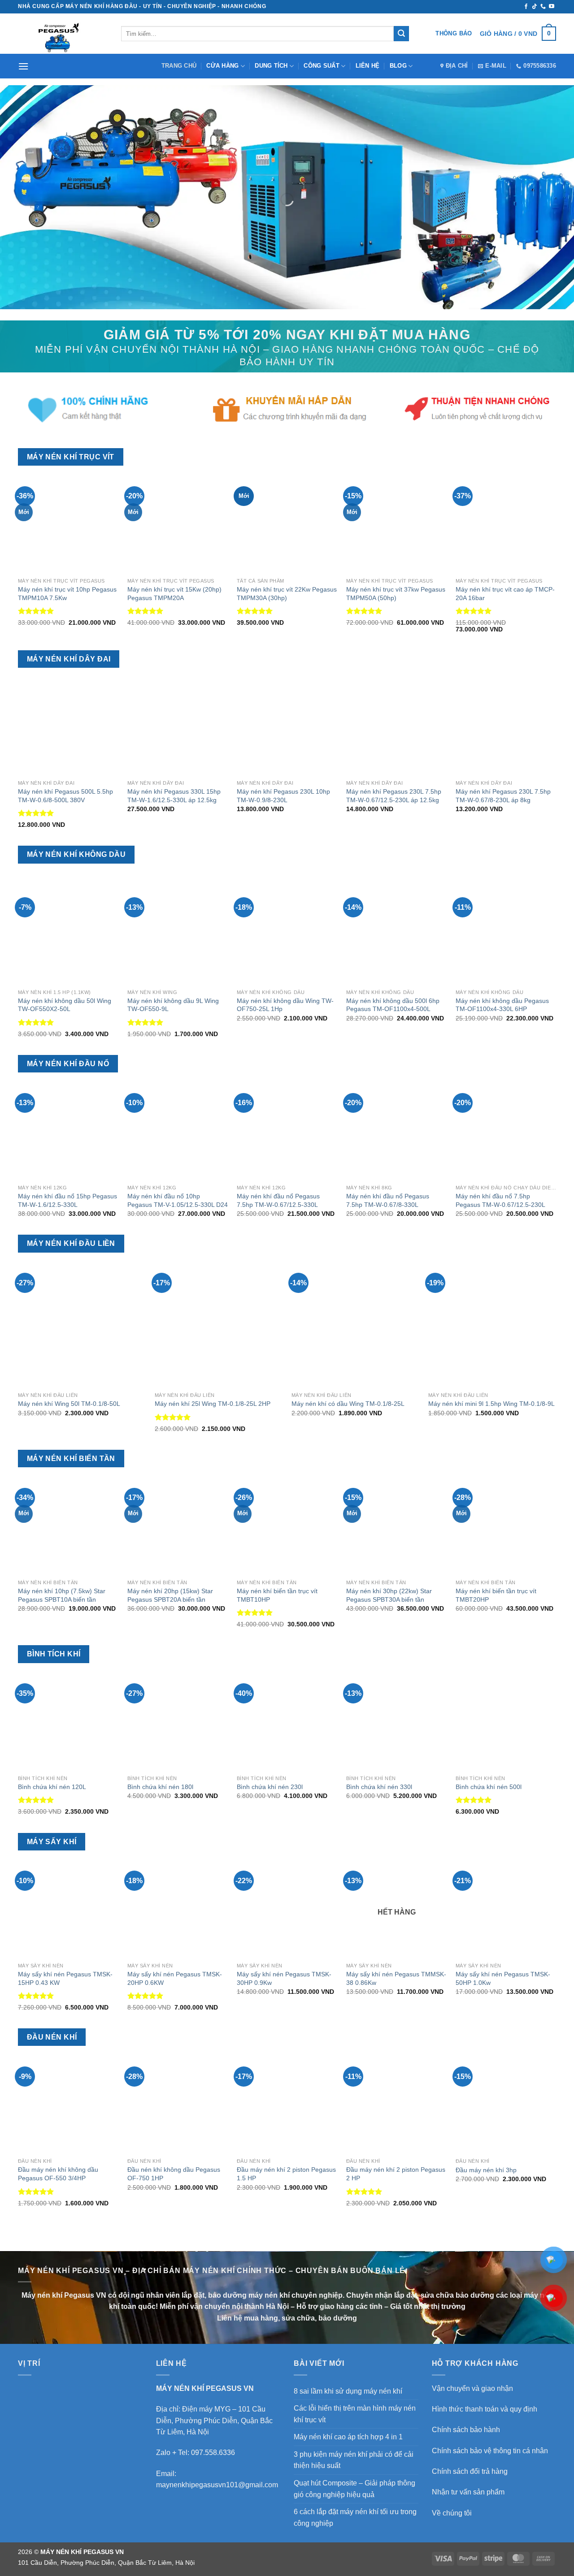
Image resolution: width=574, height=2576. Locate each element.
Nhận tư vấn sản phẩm (468, 2492)
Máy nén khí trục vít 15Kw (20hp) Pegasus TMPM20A (174, 594)
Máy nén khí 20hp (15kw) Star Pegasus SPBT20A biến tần (170, 1595)
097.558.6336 (213, 2453)
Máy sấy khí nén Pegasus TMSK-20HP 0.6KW (175, 1978)
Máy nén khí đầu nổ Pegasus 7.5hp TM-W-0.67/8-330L (388, 1200)
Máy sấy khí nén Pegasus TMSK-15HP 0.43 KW (65, 1978)
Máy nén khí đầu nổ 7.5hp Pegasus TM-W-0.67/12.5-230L (500, 1200)
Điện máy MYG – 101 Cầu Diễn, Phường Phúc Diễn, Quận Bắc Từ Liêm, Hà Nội (214, 2420)
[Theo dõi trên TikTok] (535, 7)
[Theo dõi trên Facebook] (526, 7)
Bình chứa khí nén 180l (160, 1787)
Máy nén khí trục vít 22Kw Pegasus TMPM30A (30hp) (287, 594)
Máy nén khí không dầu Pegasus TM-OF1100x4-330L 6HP (502, 1005)
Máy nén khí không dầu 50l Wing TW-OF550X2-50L (65, 1005)
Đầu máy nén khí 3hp (486, 2170)
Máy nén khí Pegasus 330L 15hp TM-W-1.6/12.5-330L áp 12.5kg (174, 796)
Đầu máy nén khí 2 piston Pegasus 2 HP (396, 2174)
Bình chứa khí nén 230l (270, 1787)
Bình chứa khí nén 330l (379, 1787)
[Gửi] (401, 34)
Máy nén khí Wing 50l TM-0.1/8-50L (69, 1404)
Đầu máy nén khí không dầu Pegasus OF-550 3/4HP (58, 2174)
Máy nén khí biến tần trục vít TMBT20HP (496, 1595)
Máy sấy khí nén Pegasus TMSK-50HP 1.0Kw (503, 1978)
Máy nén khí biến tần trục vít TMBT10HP (277, 1595)
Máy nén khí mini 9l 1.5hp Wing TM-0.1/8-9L (491, 1404)
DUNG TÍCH (271, 66)
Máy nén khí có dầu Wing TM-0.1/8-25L (348, 1404)
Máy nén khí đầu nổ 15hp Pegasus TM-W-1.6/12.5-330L (67, 1200)
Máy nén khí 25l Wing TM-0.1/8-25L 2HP (213, 1404)
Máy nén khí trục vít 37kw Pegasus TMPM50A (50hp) (396, 594)
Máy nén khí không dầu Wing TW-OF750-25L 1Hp (285, 1005)
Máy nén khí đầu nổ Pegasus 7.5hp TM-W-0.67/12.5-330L (278, 1200)
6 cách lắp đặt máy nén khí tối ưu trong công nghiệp (355, 2518)
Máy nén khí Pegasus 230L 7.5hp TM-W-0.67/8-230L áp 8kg (503, 796)
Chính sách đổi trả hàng (470, 2471)
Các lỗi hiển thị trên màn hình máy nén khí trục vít (355, 2414)
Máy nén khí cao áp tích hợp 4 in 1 (348, 2437)
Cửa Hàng (222, 66)
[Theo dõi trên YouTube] (552, 7)
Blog (398, 66)
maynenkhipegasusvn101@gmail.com (217, 2485)
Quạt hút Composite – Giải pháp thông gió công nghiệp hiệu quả (354, 2489)
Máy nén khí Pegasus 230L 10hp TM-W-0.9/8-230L (283, 796)
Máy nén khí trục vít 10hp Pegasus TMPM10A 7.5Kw (67, 594)
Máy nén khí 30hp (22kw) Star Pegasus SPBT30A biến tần (389, 1595)
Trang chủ (179, 66)
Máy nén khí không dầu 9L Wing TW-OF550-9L (173, 1005)
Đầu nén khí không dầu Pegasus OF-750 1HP (174, 2174)
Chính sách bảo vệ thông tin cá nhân (490, 2451)
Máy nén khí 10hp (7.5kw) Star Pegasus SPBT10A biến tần (62, 1595)
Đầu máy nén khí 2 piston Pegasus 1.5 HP (286, 2174)
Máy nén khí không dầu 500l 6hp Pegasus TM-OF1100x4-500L (393, 1005)
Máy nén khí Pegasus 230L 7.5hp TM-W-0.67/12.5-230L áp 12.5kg (394, 796)
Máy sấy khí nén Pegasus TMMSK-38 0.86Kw (396, 1978)
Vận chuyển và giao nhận (472, 2388)
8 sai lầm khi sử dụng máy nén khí (348, 2391)
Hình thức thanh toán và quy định (485, 2409)
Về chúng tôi (452, 2513)
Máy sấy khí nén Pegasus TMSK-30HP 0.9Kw (284, 1978)
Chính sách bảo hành (466, 2430)
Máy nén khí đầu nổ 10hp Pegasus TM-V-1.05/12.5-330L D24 (178, 1200)
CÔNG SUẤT (321, 66)
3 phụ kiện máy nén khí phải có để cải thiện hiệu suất (354, 2460)
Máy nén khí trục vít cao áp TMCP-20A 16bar (505, 594)
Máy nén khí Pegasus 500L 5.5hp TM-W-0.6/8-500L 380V (65, 796)
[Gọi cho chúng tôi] (543, 7)
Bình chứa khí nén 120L (52, 1787)
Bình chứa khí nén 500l (489, 1787)
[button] (518, 34)
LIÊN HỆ (368, 66)
